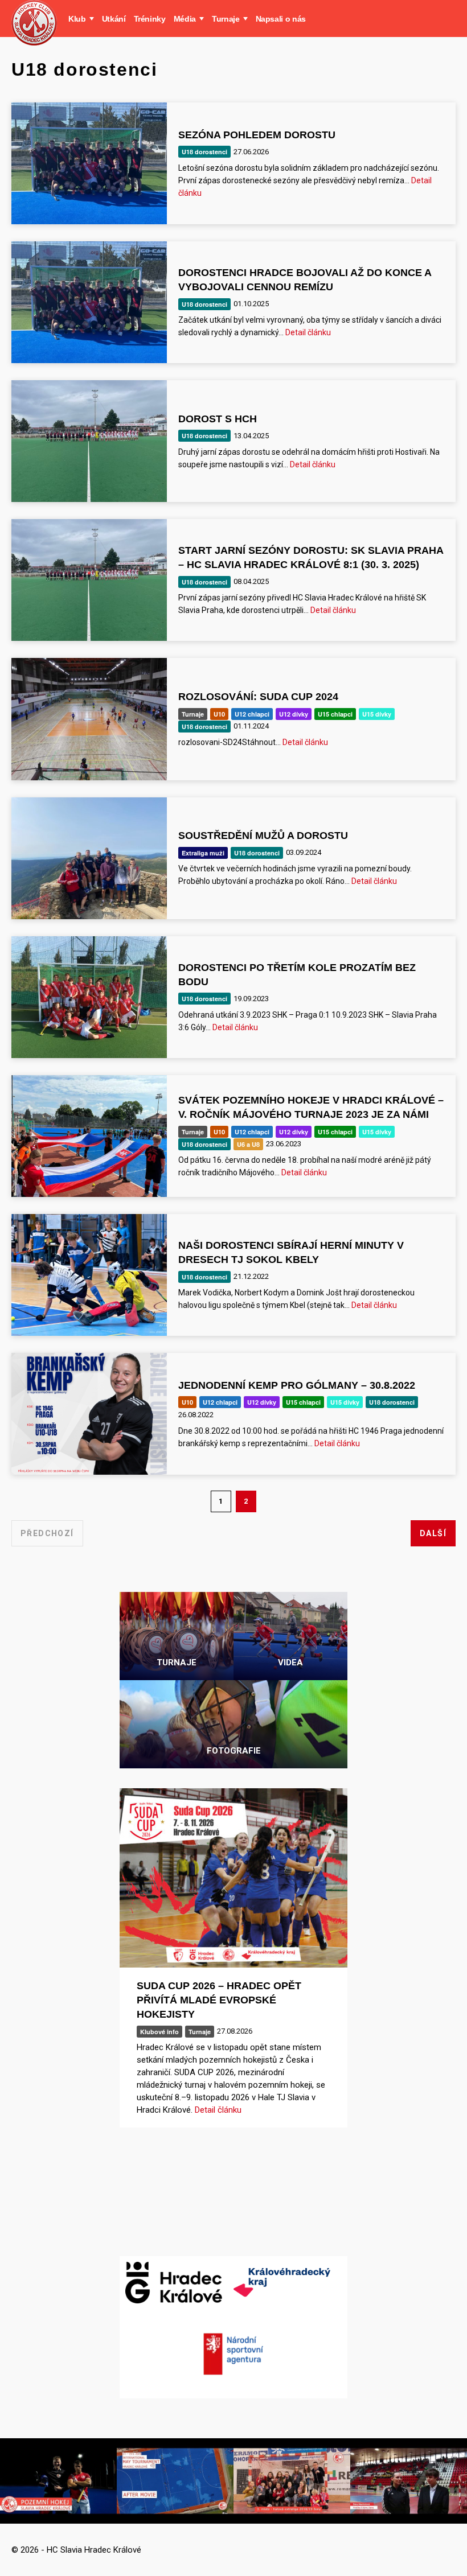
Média (185, 19)
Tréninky (150, 19)
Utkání (114, 19)
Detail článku (308, 332)
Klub (77, 19)
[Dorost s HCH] (89, 441)
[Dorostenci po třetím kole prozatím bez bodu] (89, 997)
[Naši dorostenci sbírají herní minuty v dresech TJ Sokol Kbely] (89, 1275)
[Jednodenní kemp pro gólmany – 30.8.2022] (89, 1414)
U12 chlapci (252, 714)
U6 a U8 (248, 1144)
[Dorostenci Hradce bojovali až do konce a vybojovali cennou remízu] (89, 302)
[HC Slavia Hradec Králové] (34, 23)
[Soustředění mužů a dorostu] (89, 858)
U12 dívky (294, 714)
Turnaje (226, 19)
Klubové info (159, 2032)
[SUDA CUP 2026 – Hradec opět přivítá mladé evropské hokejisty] (233, 1878)
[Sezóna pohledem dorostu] (89, 163)
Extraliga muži (203, 853)
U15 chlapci (335, 714)
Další (433, 1533)
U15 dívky (377, 714)
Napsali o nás (281, 19)
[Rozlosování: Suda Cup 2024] (89, 719)
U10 (219, 714)
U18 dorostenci (204, 152)
